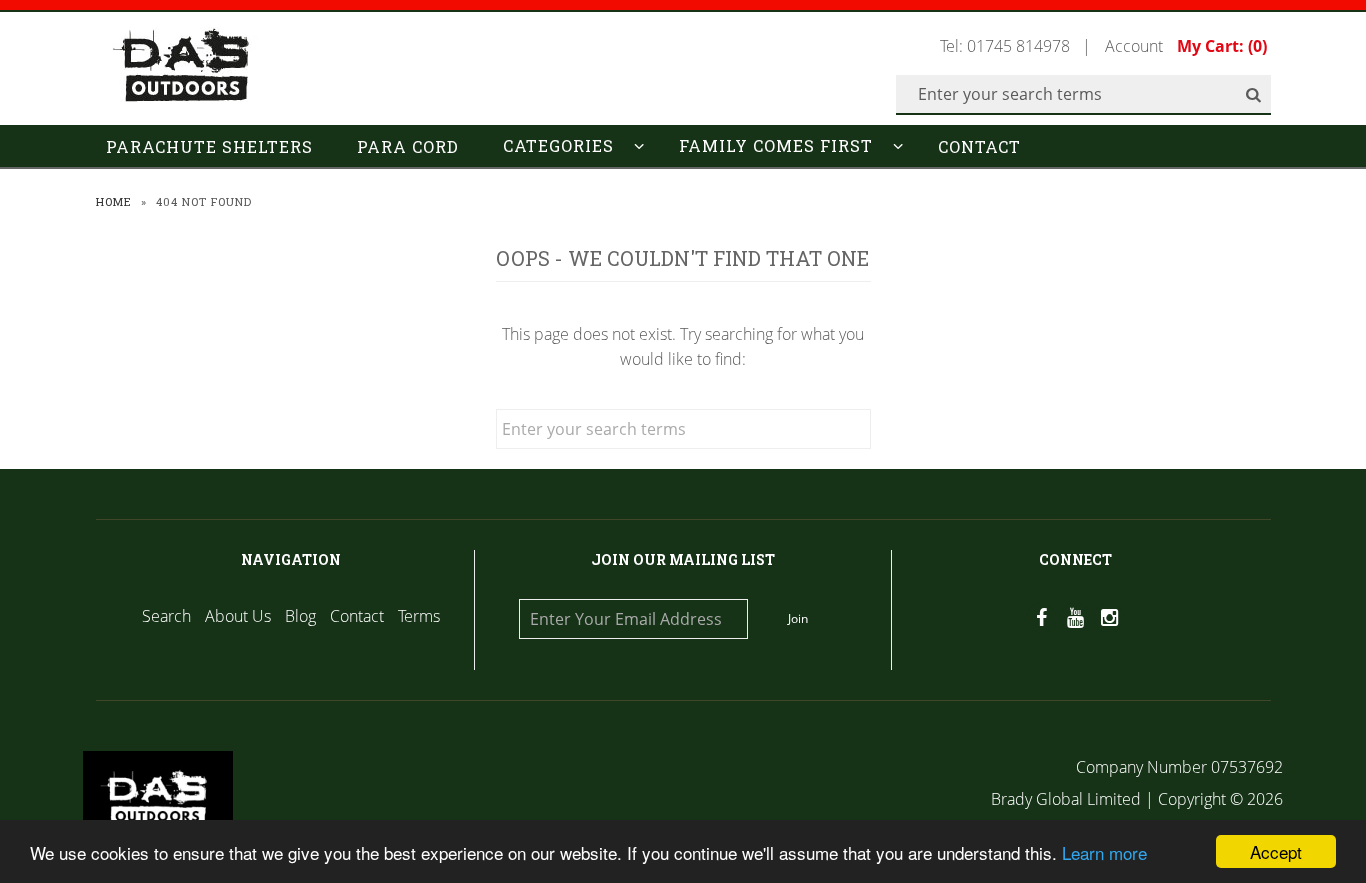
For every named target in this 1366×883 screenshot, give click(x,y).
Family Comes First (776, 145)
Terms (419, 616)
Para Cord (408, 146)
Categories (558, 145)
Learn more (1104, 852)
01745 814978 (1018, 46)
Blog (300, 616)
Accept (1276, 851)
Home (114, 201)
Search (166, 616)
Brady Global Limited (1068, 799)
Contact (979, 146)
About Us (238, 616)
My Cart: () (1222, 46)
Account (1134, 46)
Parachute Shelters (209, 146)
